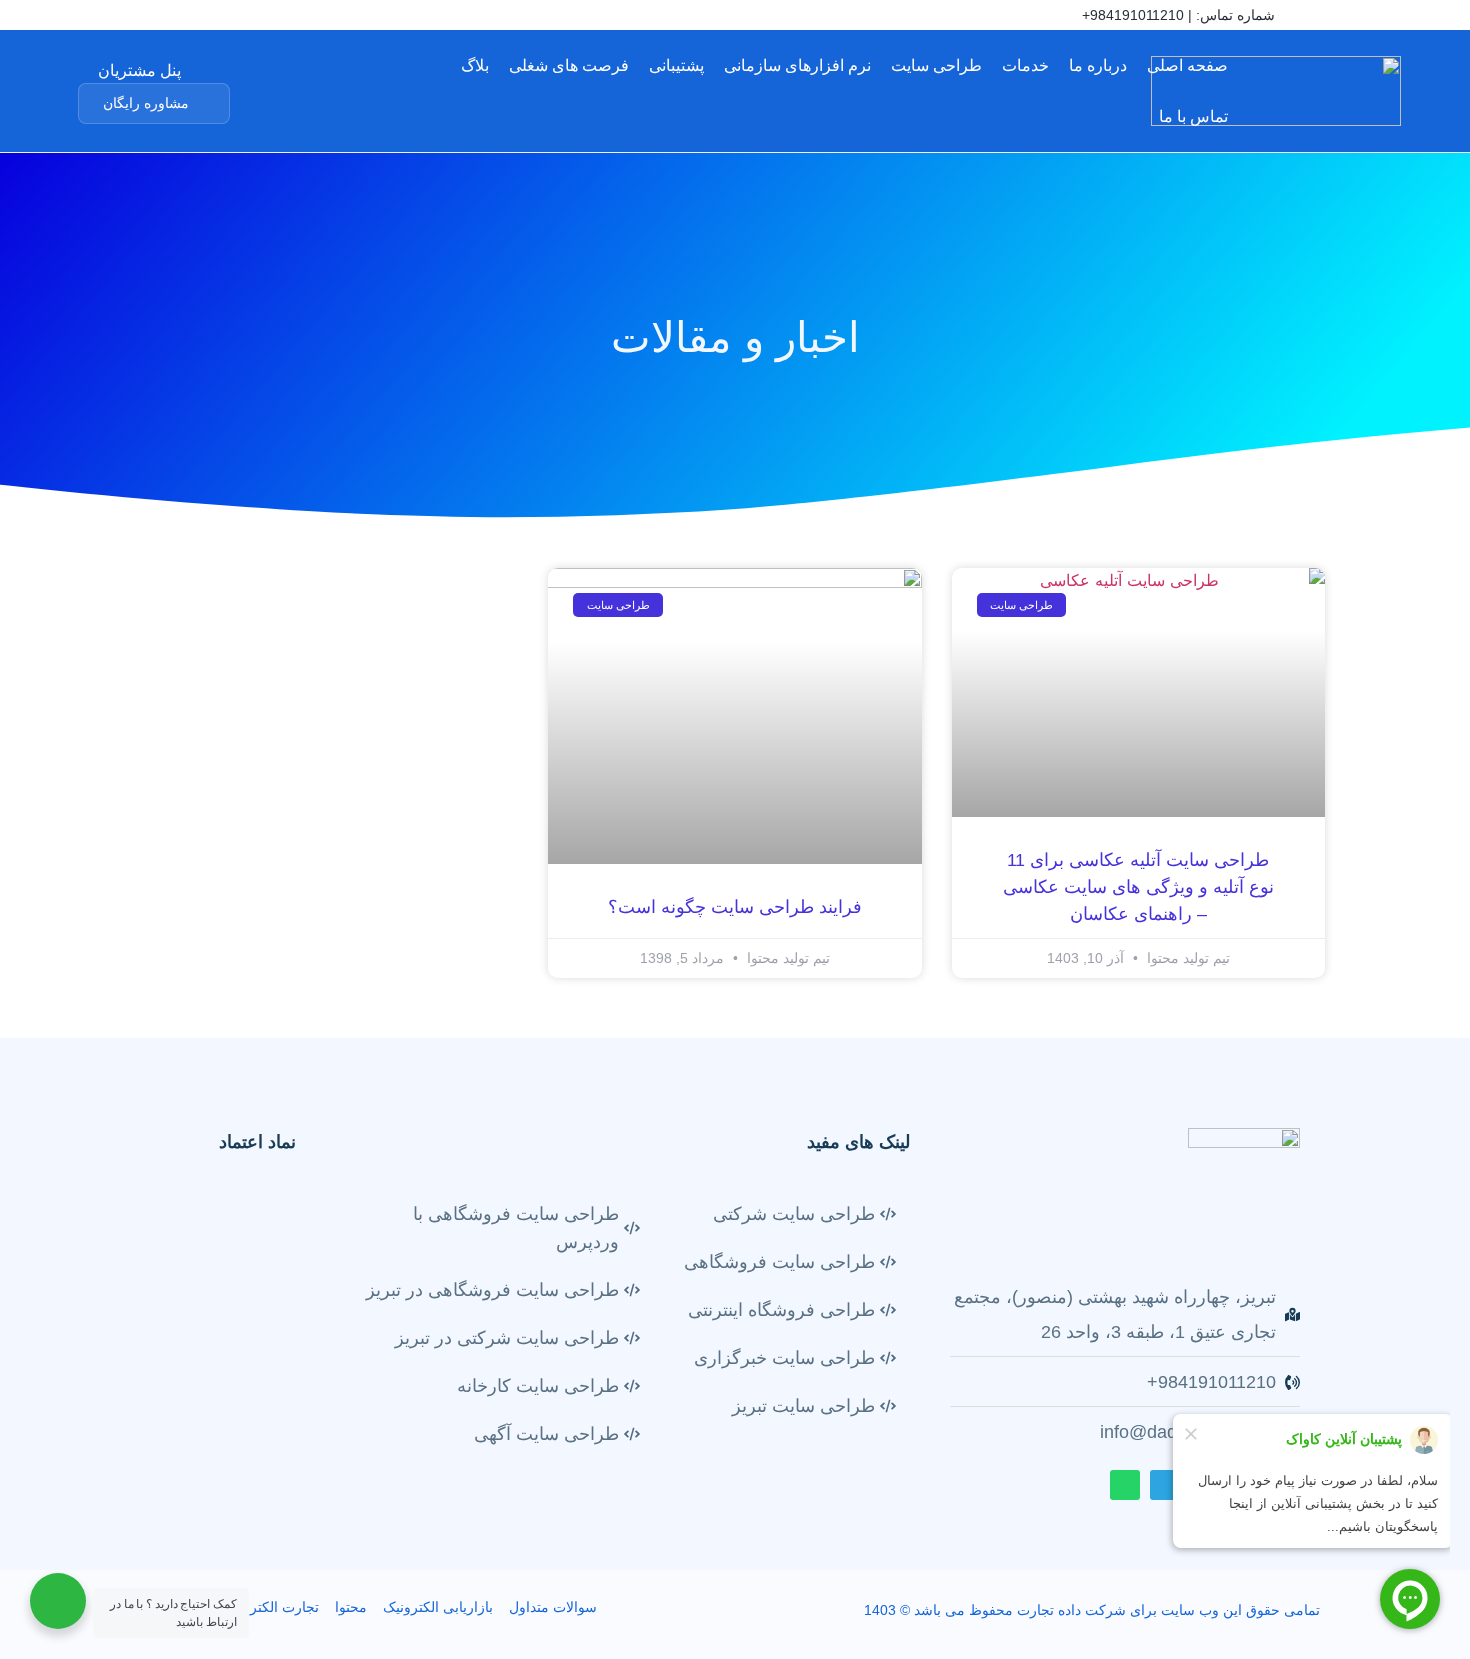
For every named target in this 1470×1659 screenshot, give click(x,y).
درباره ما (1098, 65)
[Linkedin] (131, 17)
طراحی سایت (936, 65)
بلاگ (475, 65)
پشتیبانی (676, 65)
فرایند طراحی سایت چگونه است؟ (735, 907)
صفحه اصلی (1187, 65)
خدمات (1025, 65)
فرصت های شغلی (569, 65)
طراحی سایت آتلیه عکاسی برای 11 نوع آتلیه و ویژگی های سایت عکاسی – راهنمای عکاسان (1138, 887)
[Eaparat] (161, 17)
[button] (154, 103)
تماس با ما (1193, 116)
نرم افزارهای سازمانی (797, 65)
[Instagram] (192, 17)
